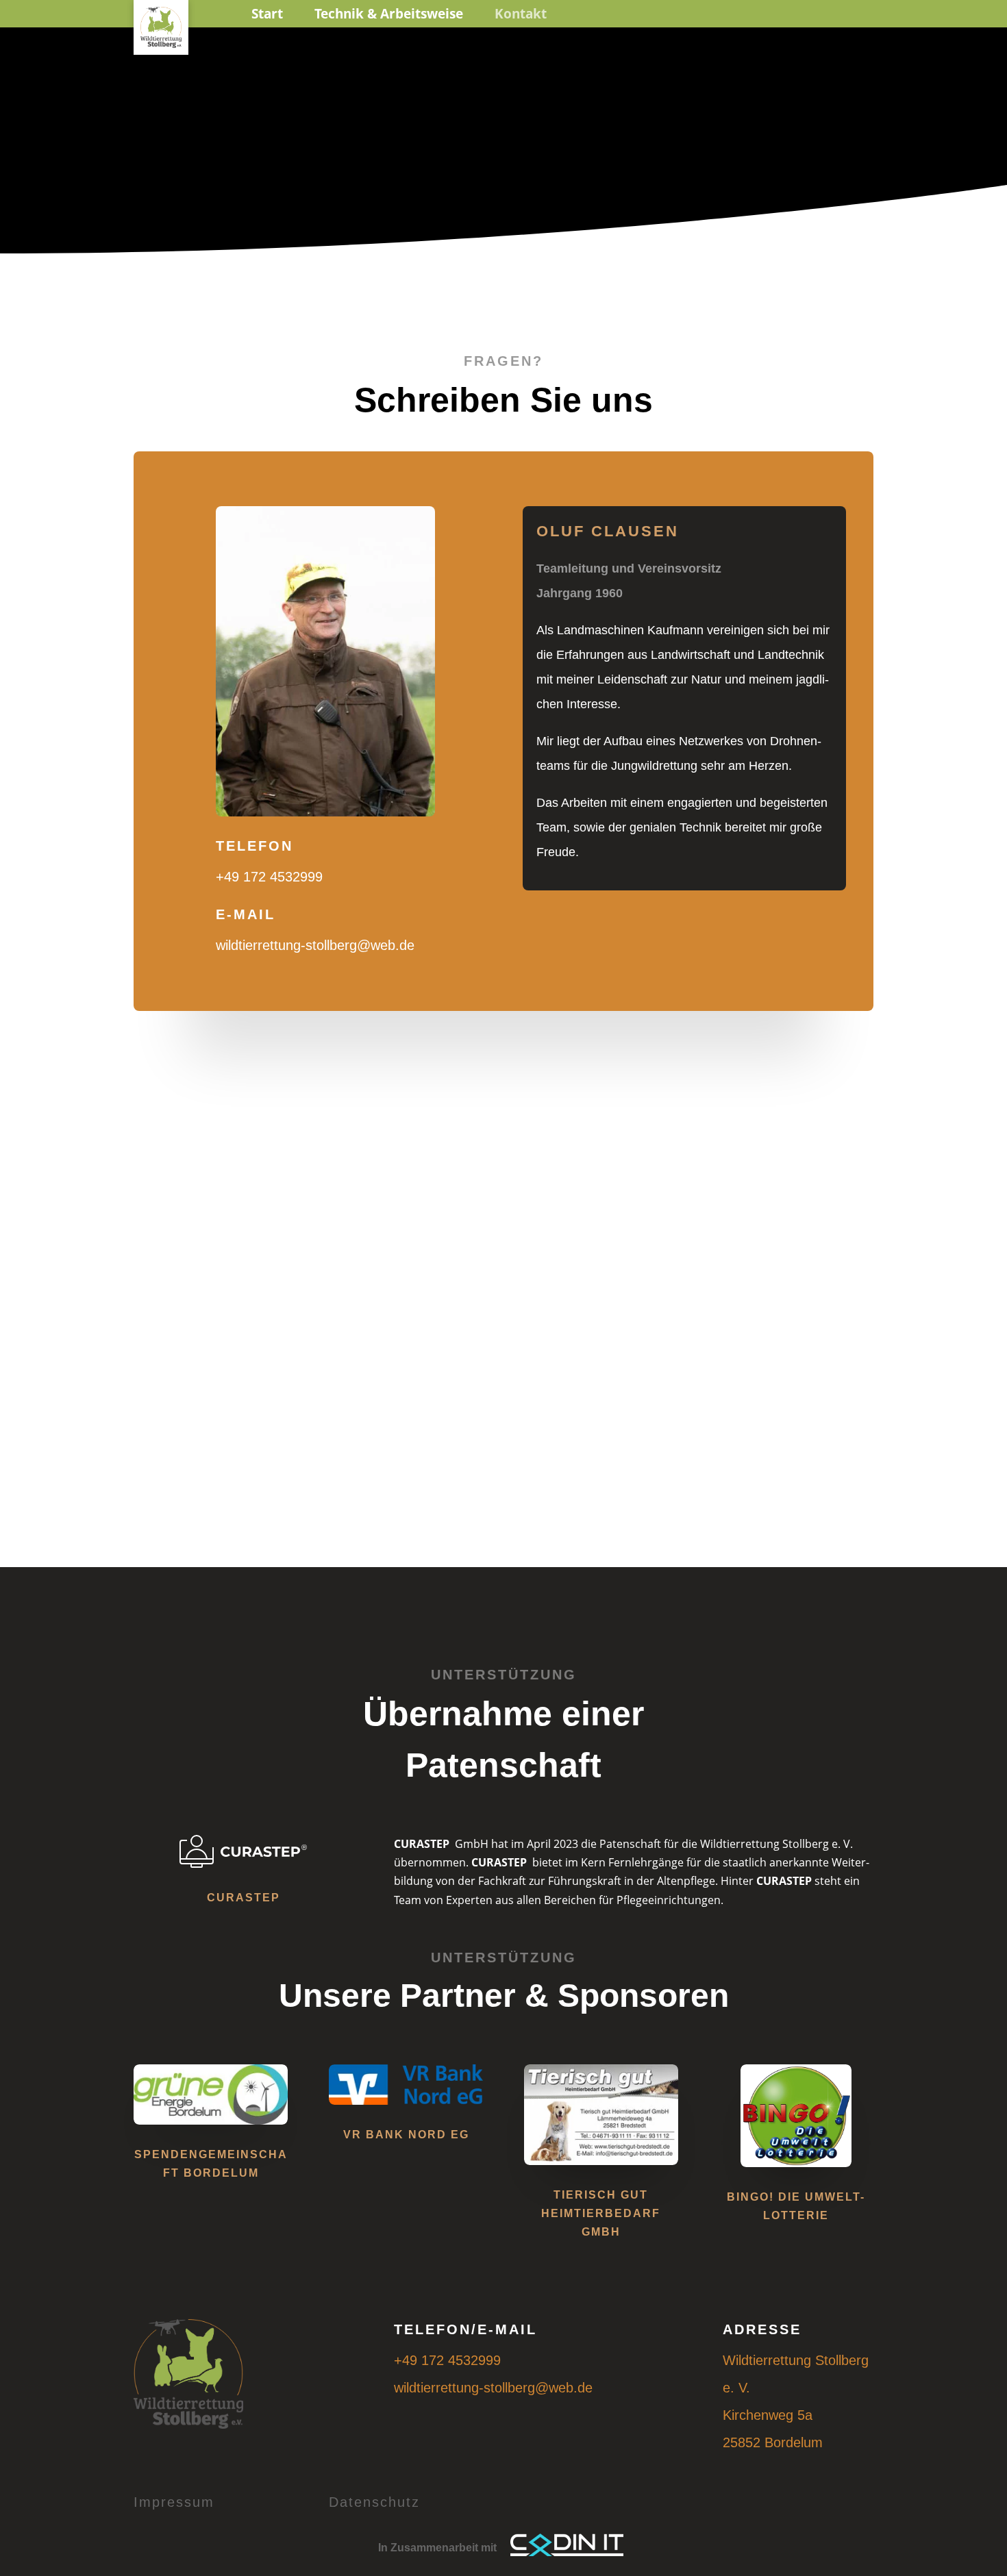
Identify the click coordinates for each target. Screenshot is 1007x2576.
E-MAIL (246, 914)
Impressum (174, 2502)
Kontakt (521, 14)
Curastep (244, 1898)
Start (267, 14)
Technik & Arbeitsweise (389, 14)
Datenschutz (374, 2502)
